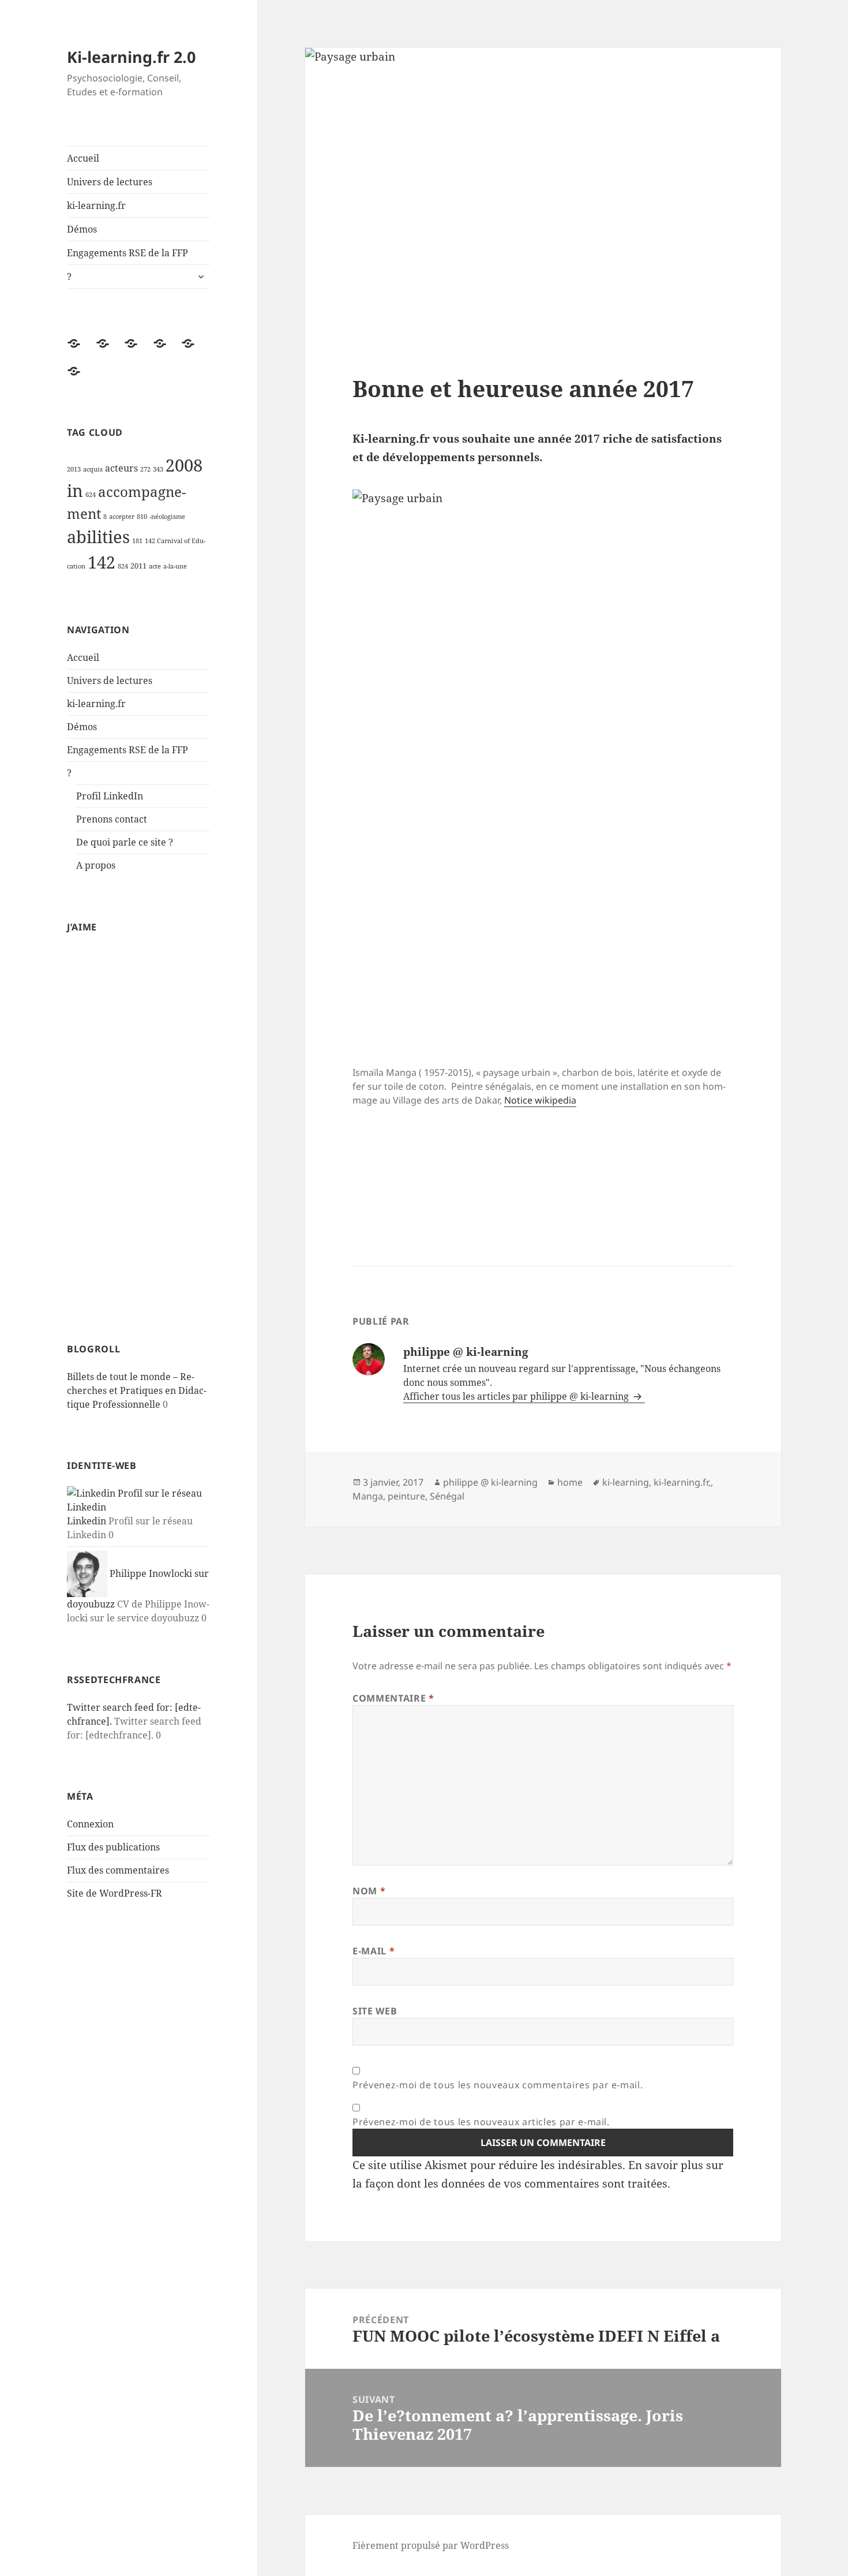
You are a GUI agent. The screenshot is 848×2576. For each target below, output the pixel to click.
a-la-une (175, 566)
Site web (375, 2011)
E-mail (374, 1951)
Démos (82, 229)
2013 (74, 469)
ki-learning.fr (96, 205)
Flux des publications (113, 1847)
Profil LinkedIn (110, 796)
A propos (96, 865)
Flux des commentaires (118, 1870)
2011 (138, 566)
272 (145, 469)
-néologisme (167, 517)
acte (155, 566)
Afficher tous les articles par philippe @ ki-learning (517, 1396)
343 (158, 469)
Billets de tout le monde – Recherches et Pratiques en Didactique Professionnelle (137, 1390)
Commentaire (393, 1698)
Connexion (90, 1824)
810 (142, 517)
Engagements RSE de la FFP (127, 253)
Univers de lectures (110, 182)
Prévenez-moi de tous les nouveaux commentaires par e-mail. (498, 2085)
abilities (98, 537)
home (570, 1482)
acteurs (121, 468)
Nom (369, 1891)
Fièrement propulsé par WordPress (431, 2545)
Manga (368, 1496)
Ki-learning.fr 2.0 (131, 57)
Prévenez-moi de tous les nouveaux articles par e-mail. (481, 2122)
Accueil (83, 158)
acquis (93, 469)
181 (137, 541)
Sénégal (447, 1496)
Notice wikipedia (540, 1100)
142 (102, 562)
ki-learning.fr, (682, 1482)
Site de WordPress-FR (115, 1893)
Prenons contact (112, 819)
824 (123, 566)
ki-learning (626, 1482)
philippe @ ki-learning (490, 1482)
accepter (122, 517)
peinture (406, 1496)
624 (91, 495)
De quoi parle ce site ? (125, 842)
